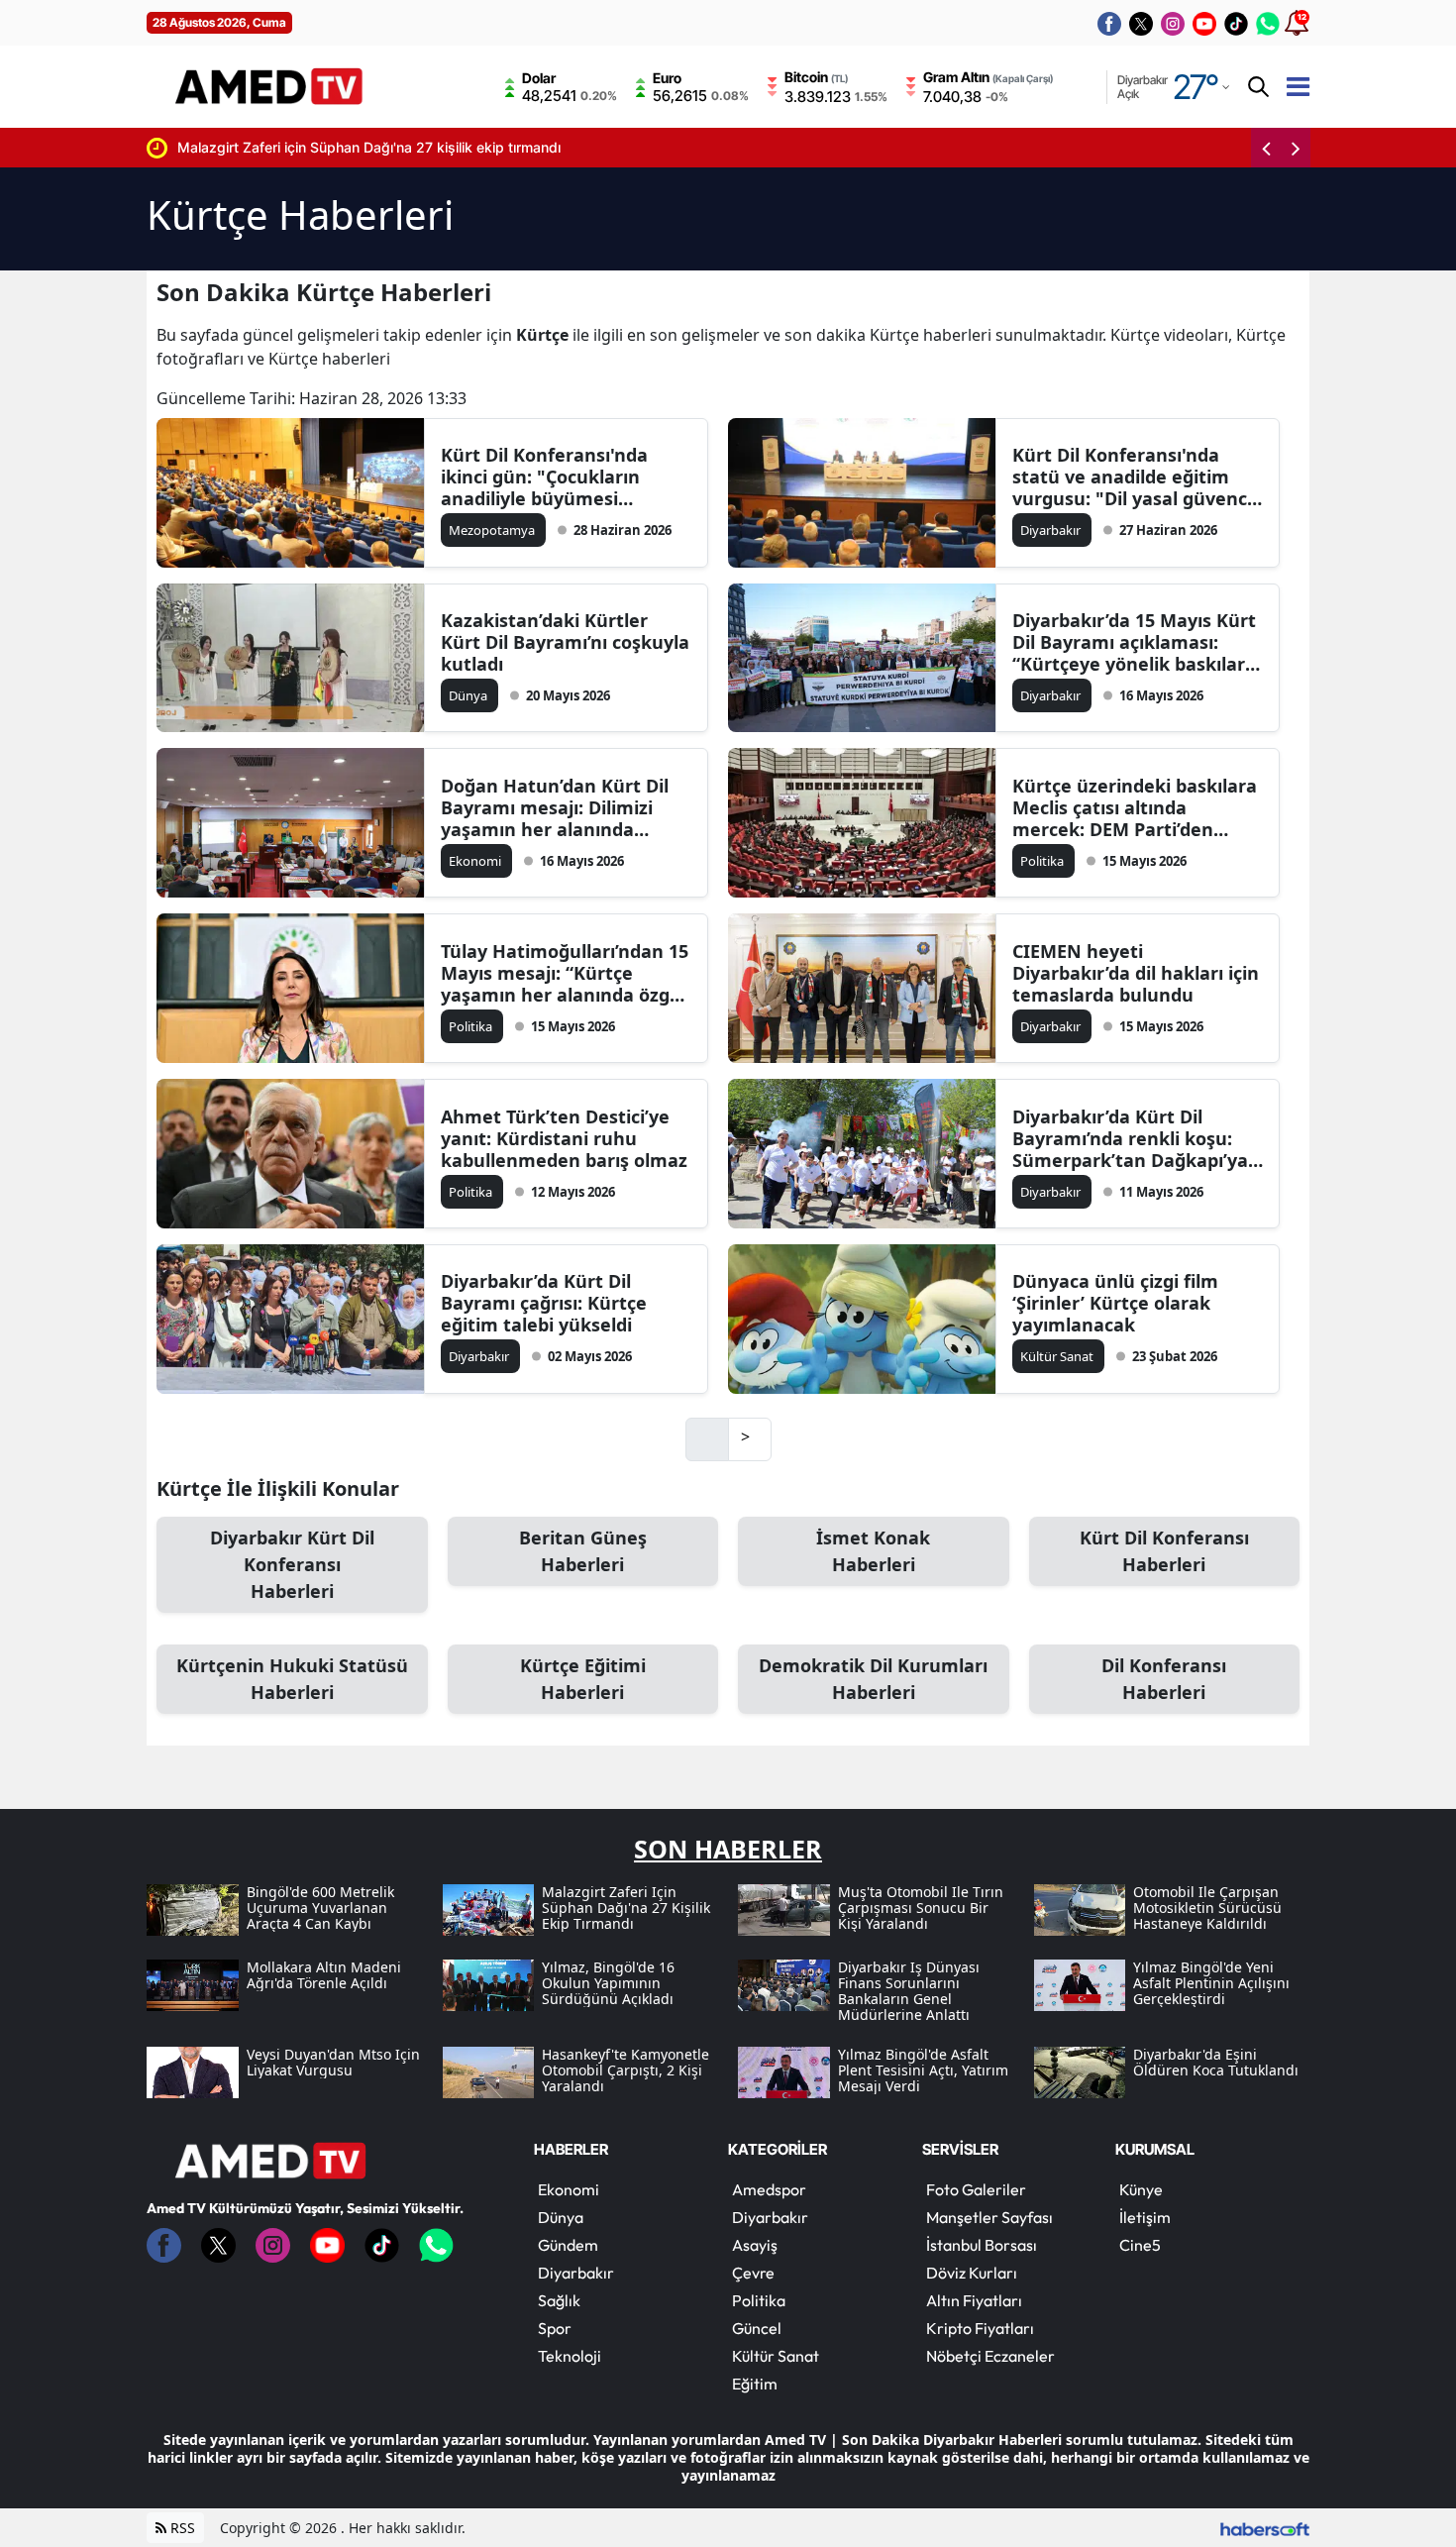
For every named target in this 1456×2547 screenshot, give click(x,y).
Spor (555, 2328)
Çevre (753, 2273)
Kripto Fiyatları (980, 2328)
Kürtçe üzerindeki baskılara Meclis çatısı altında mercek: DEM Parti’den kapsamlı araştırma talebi (1135, 807)
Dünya (561, 2217)
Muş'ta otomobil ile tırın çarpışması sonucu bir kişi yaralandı (545, 147)
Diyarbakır (576, 2273)
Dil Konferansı (1164, 1679)
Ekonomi (569, 2189)
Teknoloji (570, 2356)
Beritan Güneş (583, 1551)
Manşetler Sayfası (989, 2217)
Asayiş (755, 2245)
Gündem (568, 2245)
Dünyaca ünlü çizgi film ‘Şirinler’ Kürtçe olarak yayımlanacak (1115, 1303)
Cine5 (1140, 2245)
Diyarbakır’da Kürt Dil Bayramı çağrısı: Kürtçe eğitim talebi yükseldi (544, 1303)
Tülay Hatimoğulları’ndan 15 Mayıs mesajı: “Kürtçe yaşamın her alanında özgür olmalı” (565, 973)
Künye (1141, 2189)
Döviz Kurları (972, 2273)
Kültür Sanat (776, 2356)
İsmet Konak (873, 1551)
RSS (181, 2528)
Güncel (757, 2328)
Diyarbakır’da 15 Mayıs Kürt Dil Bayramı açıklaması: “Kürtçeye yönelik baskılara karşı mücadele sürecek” (1134, 642)
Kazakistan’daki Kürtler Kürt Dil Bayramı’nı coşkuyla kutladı (565, 642)
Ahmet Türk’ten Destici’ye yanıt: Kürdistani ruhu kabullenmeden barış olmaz (564, 1138)
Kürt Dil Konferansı (1164, 1551)
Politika (759, 2300)
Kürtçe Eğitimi (583, 1679)
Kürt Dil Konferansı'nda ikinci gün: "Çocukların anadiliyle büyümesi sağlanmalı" (544, 477)
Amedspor (769, 2189)
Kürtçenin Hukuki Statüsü (292, 1679)
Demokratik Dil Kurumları (873, 1679)
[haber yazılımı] (1265, 2528)
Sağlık (559, 2300)
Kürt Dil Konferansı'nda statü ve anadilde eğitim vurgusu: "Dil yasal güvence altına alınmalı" (1135, 477)
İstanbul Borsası (982, 2245)
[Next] (1296, 148)
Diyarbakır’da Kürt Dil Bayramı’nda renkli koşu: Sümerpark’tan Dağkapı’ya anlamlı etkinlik (1130, 1138)
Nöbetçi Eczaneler (990, 2356)
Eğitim (755, 2384)
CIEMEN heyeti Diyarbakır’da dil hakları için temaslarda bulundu (1136, 973)
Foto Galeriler (976, 2189)
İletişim (1145, 2217)
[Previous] (1266, 148)
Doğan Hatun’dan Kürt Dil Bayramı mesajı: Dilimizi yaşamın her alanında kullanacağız (555, 807)
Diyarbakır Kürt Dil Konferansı (292, 1564)
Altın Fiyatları (974, 2300)
